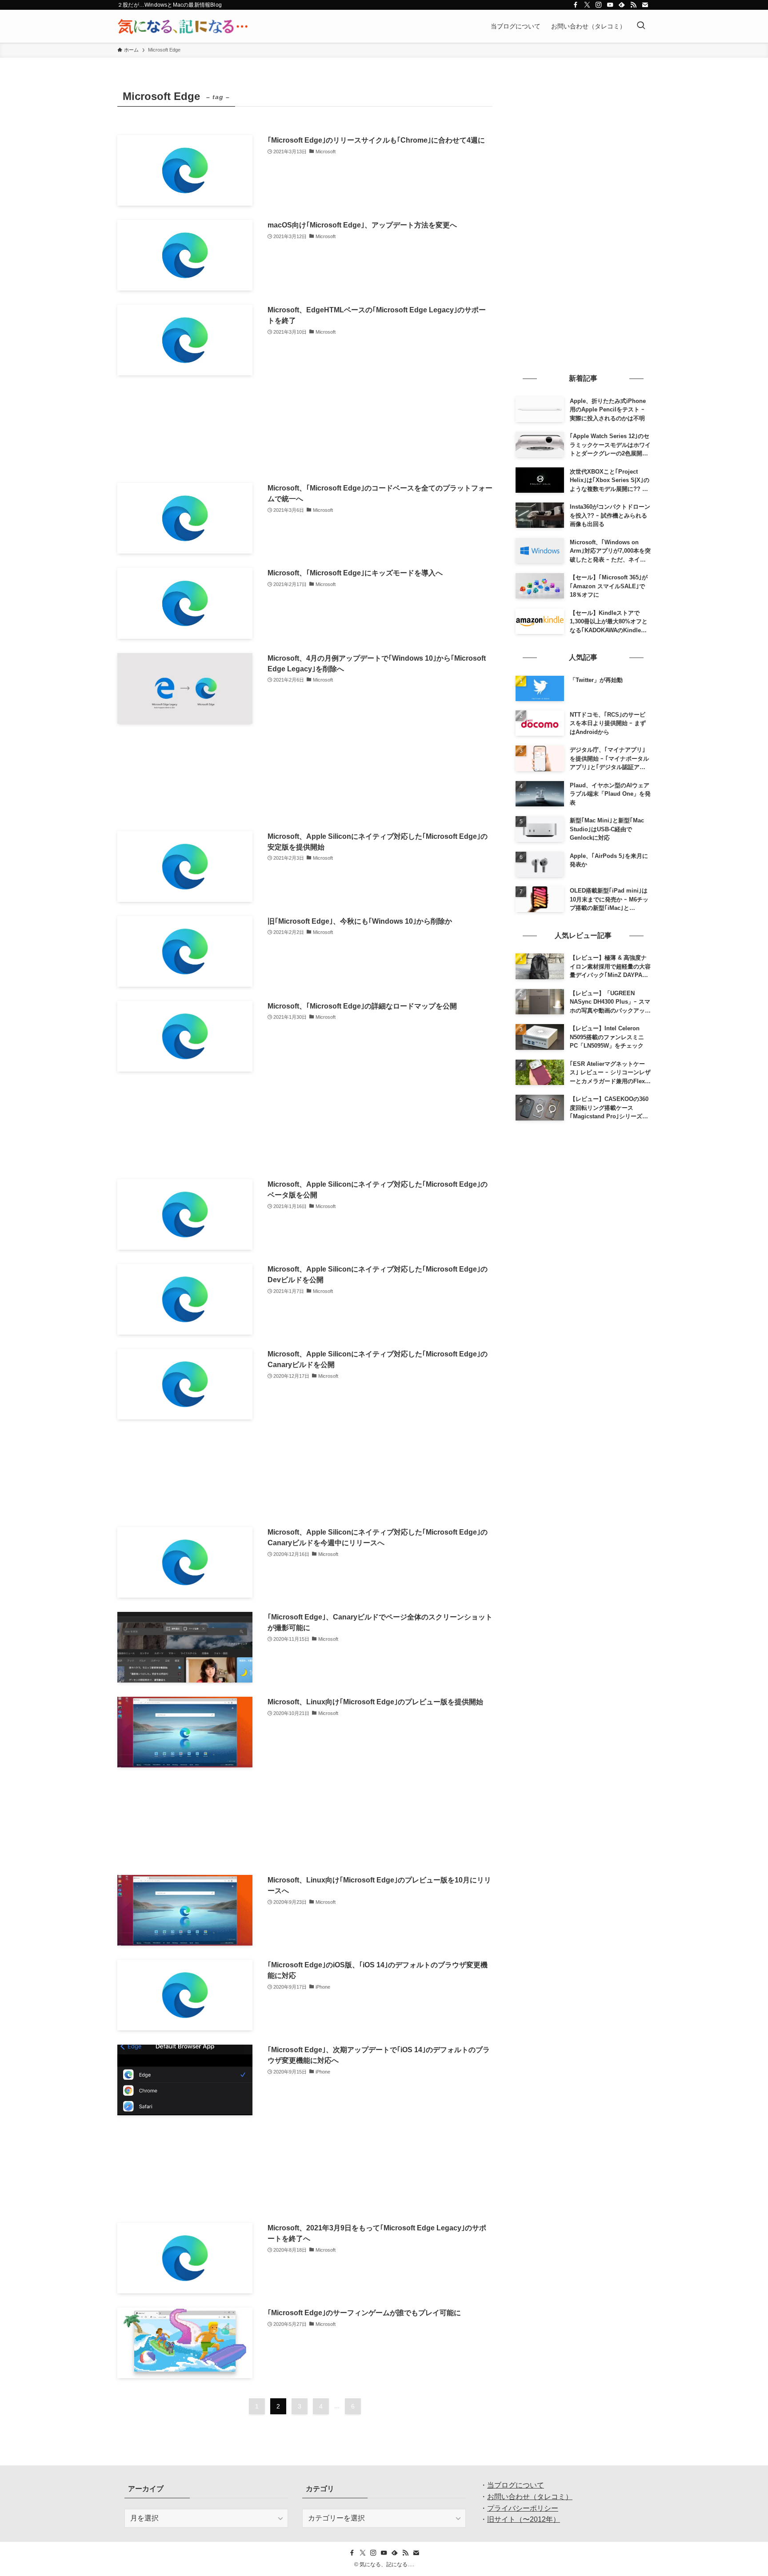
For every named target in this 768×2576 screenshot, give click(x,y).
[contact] (645, 5)
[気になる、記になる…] (183, 26)
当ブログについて (516, 2485)
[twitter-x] (587, 5)
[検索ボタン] (641, 26)
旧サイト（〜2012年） (524, 2519)
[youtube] (610, 5)
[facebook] (576, 5)
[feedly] (622, 5)
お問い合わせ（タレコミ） (530, 2497)
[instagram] (599, 5)
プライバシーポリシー (523, 2508)
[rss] (633, 5)
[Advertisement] (305, 429)
